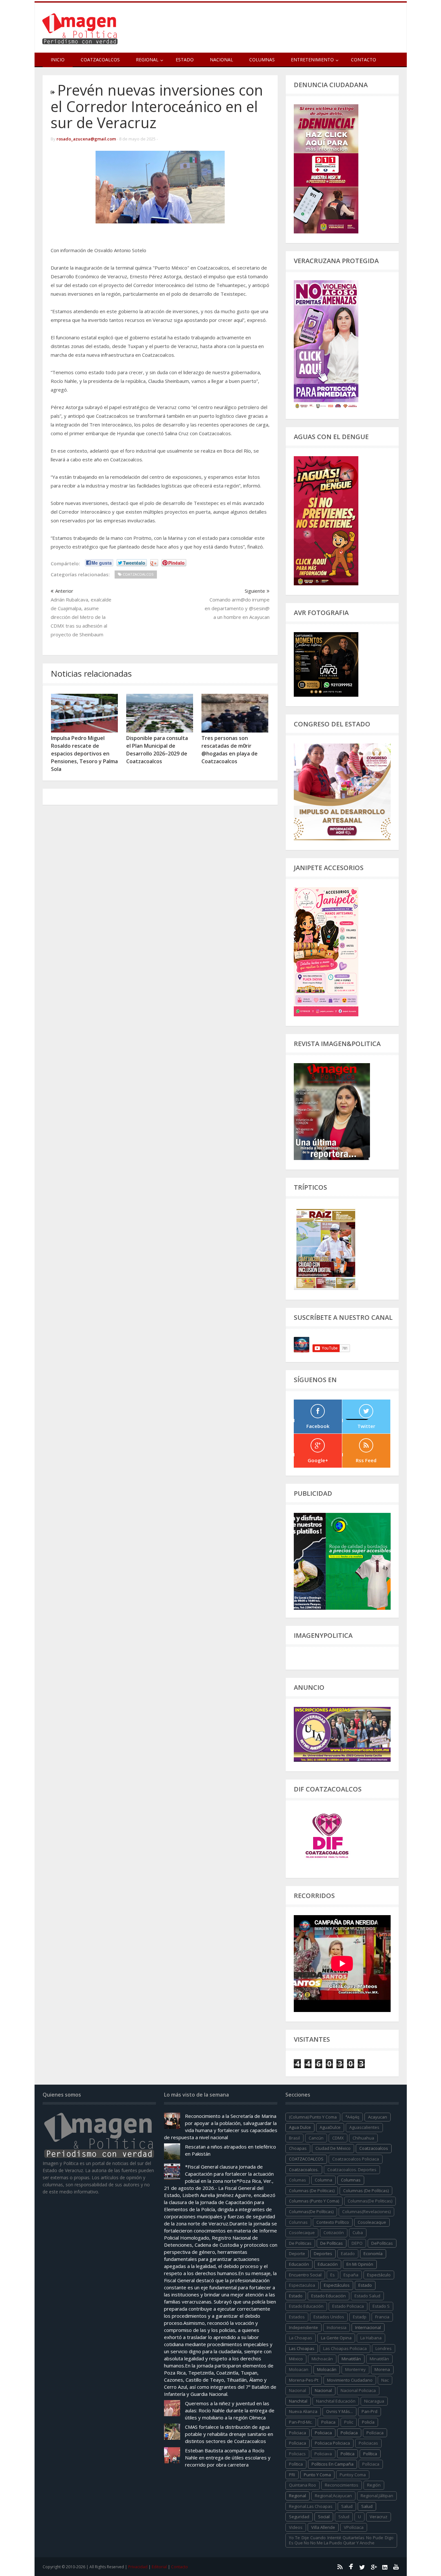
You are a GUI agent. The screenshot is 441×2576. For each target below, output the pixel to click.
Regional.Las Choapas (311, 2506)
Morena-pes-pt (304, 2380)
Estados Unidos (329, 2317)
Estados (297, 2317)
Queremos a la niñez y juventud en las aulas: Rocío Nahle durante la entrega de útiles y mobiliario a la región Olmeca (230, 2410)
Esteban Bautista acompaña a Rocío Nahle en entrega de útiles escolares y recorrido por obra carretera (228, 2458)
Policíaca (349, 2433)
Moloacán (327, 2369)
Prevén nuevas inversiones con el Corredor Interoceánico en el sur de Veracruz (157, 106)
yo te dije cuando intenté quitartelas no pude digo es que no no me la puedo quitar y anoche (341, 2540)
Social (324, 2517)
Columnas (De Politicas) (312, 2191)
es (333, 2275)
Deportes (323, 2253)
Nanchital (298, 2401)
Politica (348, 2454)
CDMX (338, 2138)
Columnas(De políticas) (311, 2212)
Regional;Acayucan (333, 2496)
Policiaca (323, 2433)
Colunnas (298, 2222)
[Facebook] (351, 2567)
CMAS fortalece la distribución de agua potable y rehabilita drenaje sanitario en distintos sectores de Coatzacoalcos (229, 2434)
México (296, 2359)
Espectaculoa (302, 2285)
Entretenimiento (312, 60)
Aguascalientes (364, 2127)
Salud (367, 2506)
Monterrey (355, 2369)
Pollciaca (371, 2464)
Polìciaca (297, 2443)
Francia (382, 2317)
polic (349, 2422)
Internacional (368, 2327)
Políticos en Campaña (333, 2464)
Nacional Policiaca (358, 2390)
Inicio (58, 60)
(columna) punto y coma (313, 2117)
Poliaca (328, 2422)
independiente (303, 2327)
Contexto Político (333, 2222)
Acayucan (378, 2117)
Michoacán (322, 2359)
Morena (382, 2369)
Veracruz (379, 2517)
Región (374, 2485)
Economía (373, 2253)
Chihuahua (363, 2138)
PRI (292, 2475)
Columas (297, 2180)
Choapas (298, 2148)
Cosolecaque (302, 2232)
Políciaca (375, 2433)
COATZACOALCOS (306, 2159)
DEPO (357, 2243)
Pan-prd (369, 2411)
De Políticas (332, 2243)
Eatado (348, 2253)
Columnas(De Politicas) (370, 2201)
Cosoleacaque (372, 2222)
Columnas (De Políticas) (366, 2191)
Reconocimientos (342, 2485)
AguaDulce (330, 2127)
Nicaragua (374, 2401)
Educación (328, 2264)
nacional (297, 2390)
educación (299, 2264)
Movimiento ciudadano (350, 2380)
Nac (385, 2380)
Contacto (364, 60)
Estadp (360, 2317)
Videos (296, 2527)
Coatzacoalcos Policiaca (356, 2159)
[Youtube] (396, 2567)
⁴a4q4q (352, 2117)
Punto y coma (317, 2475)
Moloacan (299, 2369)
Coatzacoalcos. (304, 2170)
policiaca (297, 2433)
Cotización (334, 2232)
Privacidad (138, 2567)
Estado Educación (328, 2296)
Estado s (381, 2306)
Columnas (262, 60)
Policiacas (368, 2443)
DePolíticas (382, 2243)
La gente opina (336, 2338)
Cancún (316, 2138)
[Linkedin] (385, 2567)
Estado (185, 60)
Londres (384, 2348)
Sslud (344, 2517)
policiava (323, 2454)
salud (347, 2506)
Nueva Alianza (303, 2411)
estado (365, 2285)
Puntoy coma (353, 2475)
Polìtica (296, 2464)
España (351, 2275)
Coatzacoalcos (100, 60)
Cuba (358, 2232)
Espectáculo (379, 2275)
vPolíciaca (354, 2527)
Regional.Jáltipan (377, 2496)
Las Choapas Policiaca (345, 2348)
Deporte (297, 2253)
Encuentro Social (305, 2275)
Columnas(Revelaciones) (366, 2212)
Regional (297, 2496)
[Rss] (340, 2567)
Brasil (294, 2138)
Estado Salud (367, 2296)
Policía (368, 2422)
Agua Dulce (300, 2127)
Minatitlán (351, 2359)
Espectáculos (337, 2285)
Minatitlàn (379, 2359)
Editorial (159, 2567)
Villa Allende (323, 2527)
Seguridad (299, 2517)
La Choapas (301, 2338)
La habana (371, 2338)
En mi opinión (360, 2264)
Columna (323, 2180)
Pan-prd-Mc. (301, 2422)
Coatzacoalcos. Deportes (352, 2170)
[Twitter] (362, 2567)
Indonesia (337, 2327)
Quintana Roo (303, 2485)
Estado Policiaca (348, 2306)
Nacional (221, 60)
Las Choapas (302, 2348)
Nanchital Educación (336, 2401)
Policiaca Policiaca (332, 2443)
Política (370, 2454)
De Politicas (300, 2243)
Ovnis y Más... (339, 2411)
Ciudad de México (333, 2148)
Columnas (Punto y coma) (314, 2201)
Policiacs (297, 2454)
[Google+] (374, 2567)
